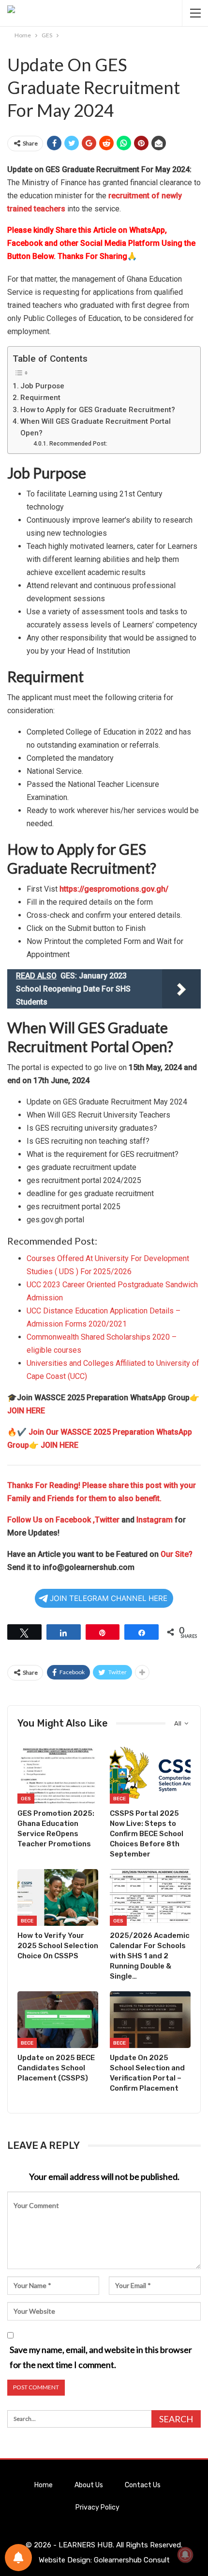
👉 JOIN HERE (54, 1445)
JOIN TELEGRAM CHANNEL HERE (109, 1598)
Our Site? (177, 1554)
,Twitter (106, 1520)
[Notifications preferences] (18, 2558)
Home (44, 2485)
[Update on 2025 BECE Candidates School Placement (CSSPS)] (58, 2020)
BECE (119, 1799)
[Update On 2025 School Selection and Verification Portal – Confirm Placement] (150, 2020)
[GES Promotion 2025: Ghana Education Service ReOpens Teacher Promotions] (58, 1775)
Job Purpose (42, 386)
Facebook (74, 1520)
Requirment (40, 398)
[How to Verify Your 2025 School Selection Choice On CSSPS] (58, 1897)
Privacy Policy (97, 2507)
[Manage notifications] (185, 2555)
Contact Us (143, 2485)
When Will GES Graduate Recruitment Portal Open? (96, 427)
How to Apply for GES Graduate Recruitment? (98, 410)
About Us (89, 2485)
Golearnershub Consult (132, 2560)
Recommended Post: (78, 444)
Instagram (155, 1520)
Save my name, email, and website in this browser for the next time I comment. (101, 2357)
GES (26, 1799)
